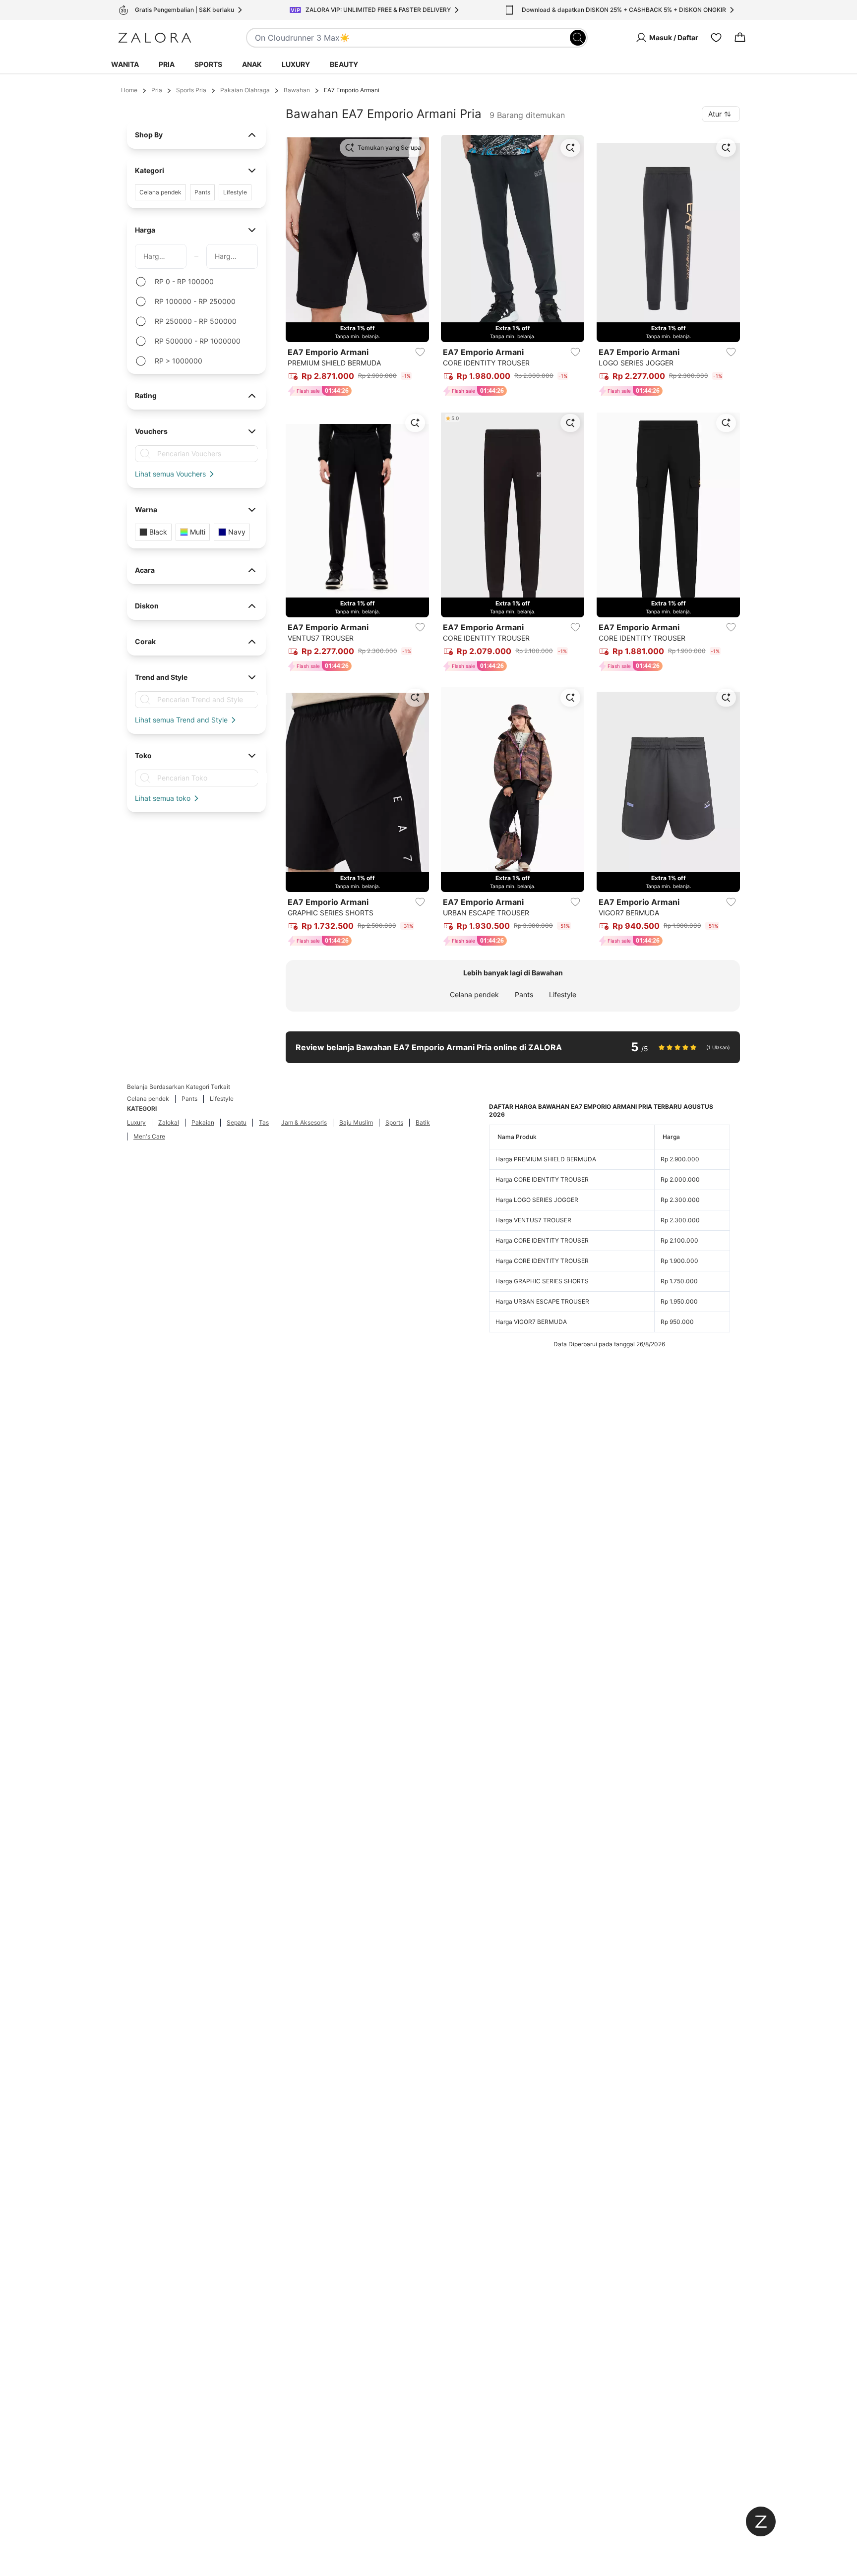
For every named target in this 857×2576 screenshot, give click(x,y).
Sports (208, 64)
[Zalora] (155, 38)
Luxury (296, 64)
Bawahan (297, 90)
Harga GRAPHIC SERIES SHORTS (542, 1281)
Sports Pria (191, 90)
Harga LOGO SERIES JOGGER (537, 1200)
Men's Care (149, 1136)
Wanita (125, 64)
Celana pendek (474, 994)
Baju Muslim (356, 1122)
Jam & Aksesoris (304, 1122)
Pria (167, 64)
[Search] (578, 38)
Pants (524, 994)
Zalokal (169, 1122)
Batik (423, 1122)
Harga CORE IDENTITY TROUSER (542, 1179)
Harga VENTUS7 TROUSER (533, 1220)
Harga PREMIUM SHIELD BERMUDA (546, 1159)
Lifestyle (563, 994)
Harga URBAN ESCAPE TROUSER (542, 1301)
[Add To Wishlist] (420, 352)
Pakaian (203, 1122)
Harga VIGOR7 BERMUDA (531, 1322)
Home (129, 90)
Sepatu (237, 1122)
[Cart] (740, 38)
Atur (715, 114)
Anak (252, 64)
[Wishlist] (716, 38)
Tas (264, 1122)
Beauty (344, 64)
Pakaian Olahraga (245, 90)
